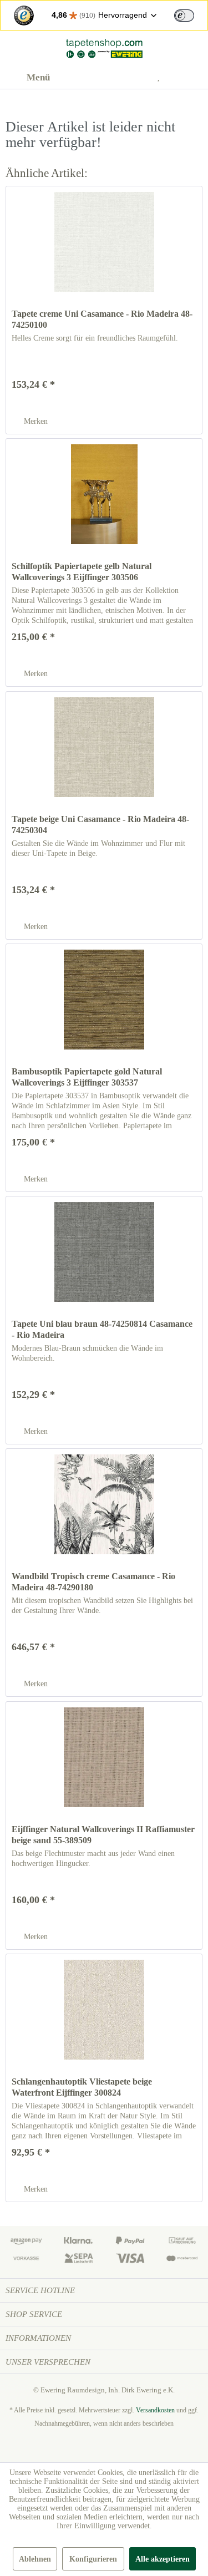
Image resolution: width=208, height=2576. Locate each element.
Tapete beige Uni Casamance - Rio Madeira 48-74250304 (100, 825)
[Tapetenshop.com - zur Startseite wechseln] (104, 49)
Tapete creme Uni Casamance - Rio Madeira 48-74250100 (102, 319)
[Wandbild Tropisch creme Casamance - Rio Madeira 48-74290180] (104, 1504)
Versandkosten (155, 2410)
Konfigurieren (93, 2559)
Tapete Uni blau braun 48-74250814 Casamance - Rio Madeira (102, 1329)
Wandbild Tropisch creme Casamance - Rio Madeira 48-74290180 (93, 1582)
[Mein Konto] (136, 78)
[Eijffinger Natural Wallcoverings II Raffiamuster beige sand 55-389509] (104, 1757)
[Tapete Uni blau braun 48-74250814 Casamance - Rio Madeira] (104, 1252)
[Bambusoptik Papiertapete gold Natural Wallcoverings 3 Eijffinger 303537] (104, 1000)
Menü (38, 77)
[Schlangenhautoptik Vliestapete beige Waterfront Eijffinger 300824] (104, 2010)
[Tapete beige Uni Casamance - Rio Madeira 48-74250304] (104, 747)
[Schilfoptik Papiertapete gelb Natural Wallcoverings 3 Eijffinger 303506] (104, 494)
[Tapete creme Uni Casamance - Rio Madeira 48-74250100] (104, 242)
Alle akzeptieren (163, 2559)
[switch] (184, 16)
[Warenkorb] (190, 78)
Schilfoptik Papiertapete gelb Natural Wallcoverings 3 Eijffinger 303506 (82, 572)
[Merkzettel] (163, 78)
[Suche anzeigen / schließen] (109, 78)
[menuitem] (28, 78)
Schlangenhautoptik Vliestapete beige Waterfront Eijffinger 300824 (82, 2087)
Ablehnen (35, 2559)
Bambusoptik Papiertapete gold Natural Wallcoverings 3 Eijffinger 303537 (87, 1077)
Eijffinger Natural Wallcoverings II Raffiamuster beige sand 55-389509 (103, 1835)
